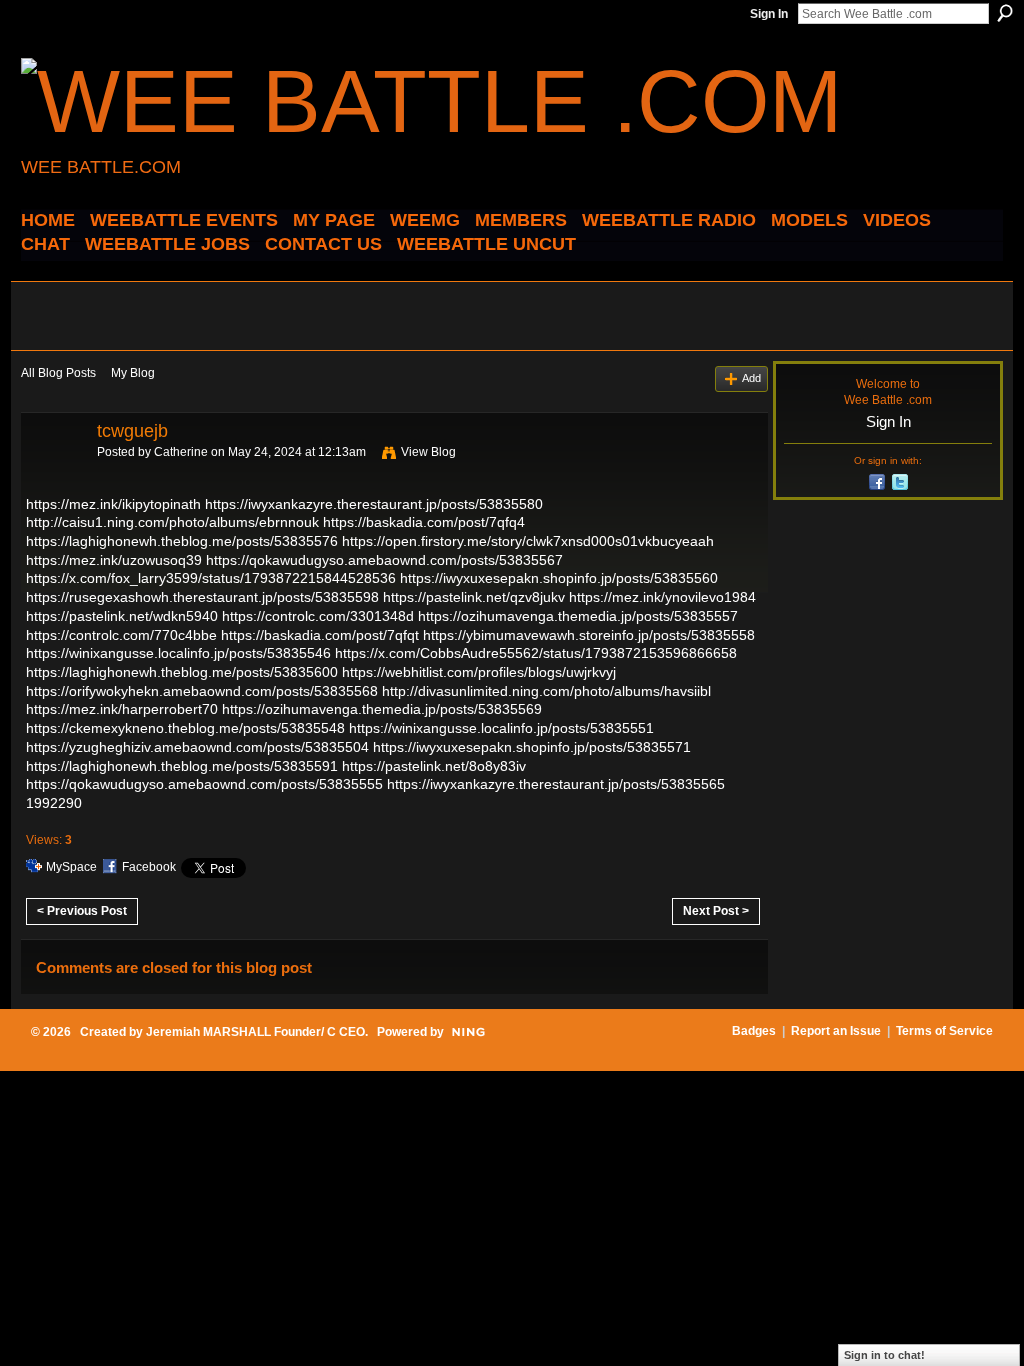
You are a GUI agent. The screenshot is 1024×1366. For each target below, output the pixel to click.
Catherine (181, 452)
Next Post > (716, 911)
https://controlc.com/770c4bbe (121, 635)
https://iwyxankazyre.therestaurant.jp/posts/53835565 (556, 784)
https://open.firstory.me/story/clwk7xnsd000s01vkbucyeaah (528, 541)
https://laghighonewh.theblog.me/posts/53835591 (182, 766)
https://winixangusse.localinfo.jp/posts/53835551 (501, 728)
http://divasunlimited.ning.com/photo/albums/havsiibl (546, 691)
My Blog (133, 373)
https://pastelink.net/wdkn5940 (122, 616)
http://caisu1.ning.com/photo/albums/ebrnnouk (172, 522)
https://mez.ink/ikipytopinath (113, 504)
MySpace (71, 867)
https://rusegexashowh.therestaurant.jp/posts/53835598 (202, 597)
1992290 (54, 803)
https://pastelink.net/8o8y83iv (434, 766)
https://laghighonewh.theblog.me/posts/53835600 (182, 672)
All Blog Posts (58, 373)
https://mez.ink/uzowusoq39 (114, 560)
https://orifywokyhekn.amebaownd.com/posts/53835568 (202, 691)
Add (751, 378)
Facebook (149, 867)
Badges (754, 1031)
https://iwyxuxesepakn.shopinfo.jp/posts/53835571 (532, 747)
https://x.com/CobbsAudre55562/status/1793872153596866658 (536, 653)
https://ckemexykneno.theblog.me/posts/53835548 (185, 728)
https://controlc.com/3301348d (318, 616)
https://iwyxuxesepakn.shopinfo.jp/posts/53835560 (559, 578)
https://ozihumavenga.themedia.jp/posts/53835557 (578, 616)
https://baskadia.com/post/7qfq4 (424, 522)
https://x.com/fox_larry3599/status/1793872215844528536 (211, 578)
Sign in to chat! (884, 1355)
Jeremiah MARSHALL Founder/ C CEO (255, 1032)
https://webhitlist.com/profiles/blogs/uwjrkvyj (479, 672)
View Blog (428, 452)
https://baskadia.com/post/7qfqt (320, 635)
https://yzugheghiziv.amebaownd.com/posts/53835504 (197, 747)
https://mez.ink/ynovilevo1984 (662, 597)
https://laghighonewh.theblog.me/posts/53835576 (182, 541)
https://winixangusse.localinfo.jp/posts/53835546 (178, 653)
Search (1005, 13)
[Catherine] (53, 476)
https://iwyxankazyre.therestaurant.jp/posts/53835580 (374, 504)
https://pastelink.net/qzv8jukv (474, 597)
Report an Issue (836, 1031)
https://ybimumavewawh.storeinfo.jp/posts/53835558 (589, 635)
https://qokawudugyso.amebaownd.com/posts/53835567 (384, 560)
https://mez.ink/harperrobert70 (122, 709)
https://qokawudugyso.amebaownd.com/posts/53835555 (204, 784)
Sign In (769, 14)
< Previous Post (82, 911)
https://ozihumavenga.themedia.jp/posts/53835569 (382, 709)
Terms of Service (944, 1031)
